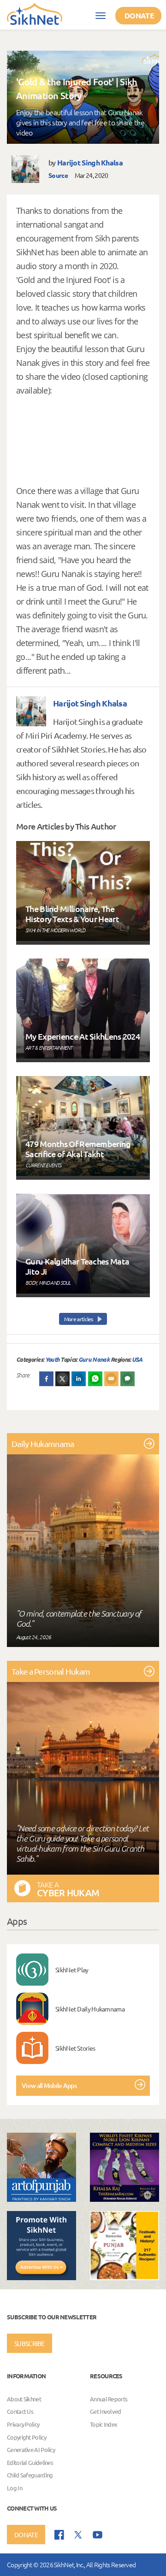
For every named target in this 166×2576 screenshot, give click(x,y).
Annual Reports (109, 2399)
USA (137, 1359)
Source (58, 175)
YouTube (98, 2535)
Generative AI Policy (31, 2450)
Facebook (47, 1379)
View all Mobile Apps (49, 2085)
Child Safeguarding (30, 2475)
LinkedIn (79, 1379)
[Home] (35, 13)
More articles (79, 1319)
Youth (52, 1359)
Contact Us (20, 2412)
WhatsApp (95, 1379)
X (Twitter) (63, 1379)
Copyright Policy (27, 2437)
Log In (15, 2488)
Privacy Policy (23, 2424)
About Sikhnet (24, 2399)
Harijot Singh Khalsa (90, 162)
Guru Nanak (94, 1359)
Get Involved (106, 2412)
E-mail (112, 1379)
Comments (128, 1379)
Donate (139, 15)
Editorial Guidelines (30, 2462)
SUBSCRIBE (30, 2343)
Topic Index (104, 2424)
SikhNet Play (72, 1970)
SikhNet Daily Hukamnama (90, 2009)
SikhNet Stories (75, 2048)
